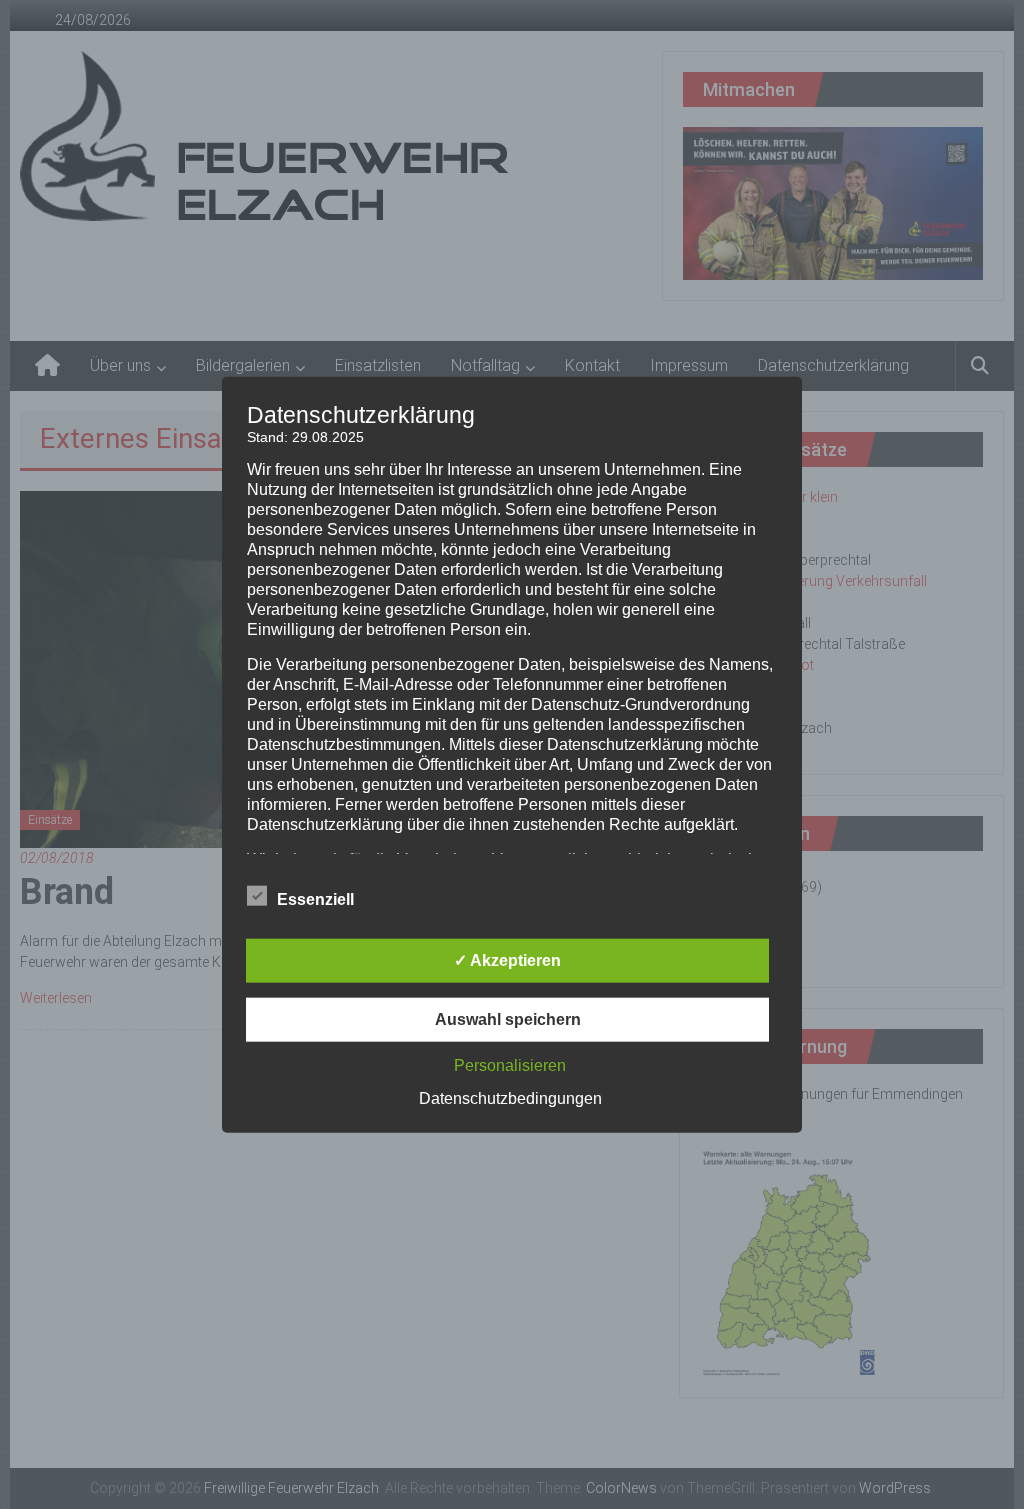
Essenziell (315, 899)
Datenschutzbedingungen (510, 1098)
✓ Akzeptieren (507, 960)
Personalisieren (510, 1065)
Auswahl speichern (508, 1019)
